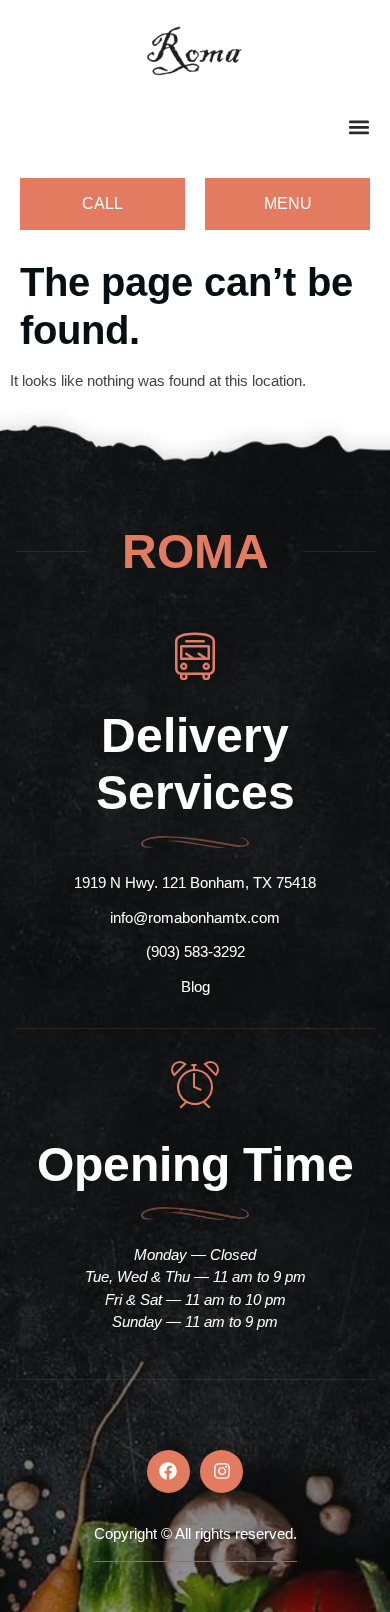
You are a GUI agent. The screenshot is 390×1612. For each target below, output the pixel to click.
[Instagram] (221, 1471)
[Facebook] (168, 1471)
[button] (358, 126)
